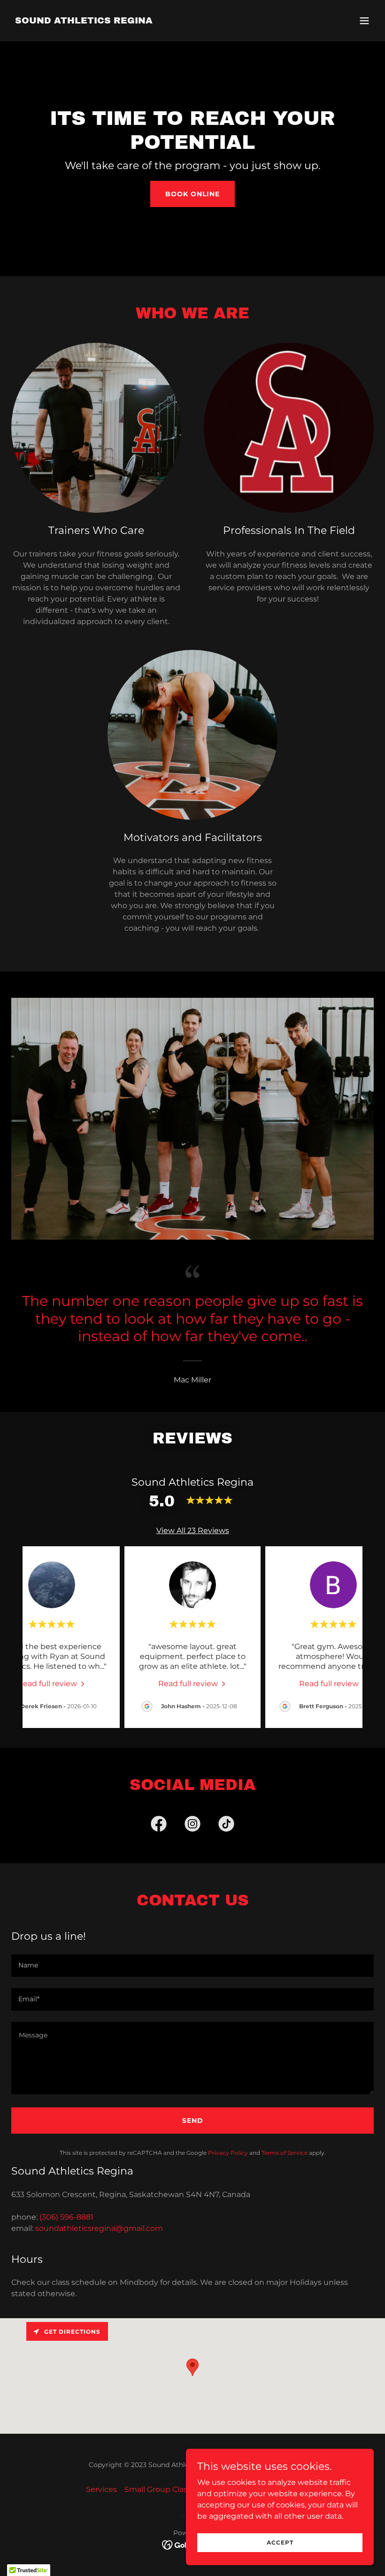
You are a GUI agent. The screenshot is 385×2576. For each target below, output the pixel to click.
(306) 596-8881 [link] (66, 2217)
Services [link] (101, 2489)
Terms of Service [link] (285, 2153)
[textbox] (192, 1966)
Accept (280, 2542)
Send (193, 2121)
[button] (364, 21)
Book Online (192, 194)
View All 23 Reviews (193, 1531)
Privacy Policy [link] (228, 2153)
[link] (84, 21)
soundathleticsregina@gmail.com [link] (99, 2228)
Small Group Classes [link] (162, 2489)
